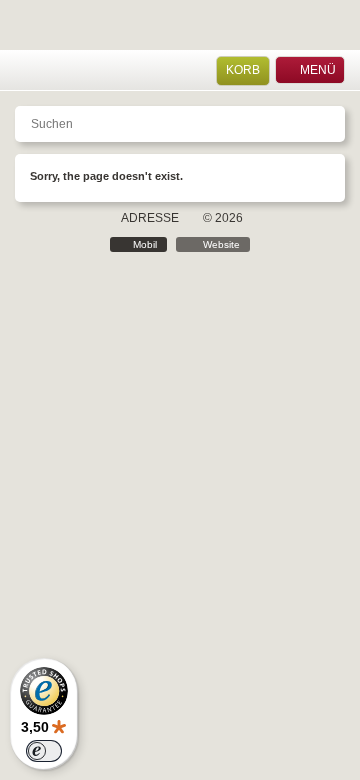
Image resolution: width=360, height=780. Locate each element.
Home (25, 70)
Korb (243, 70)
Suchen (77, 70)
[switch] (44, 751)
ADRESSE (150, 218)
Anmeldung (51, 70)
